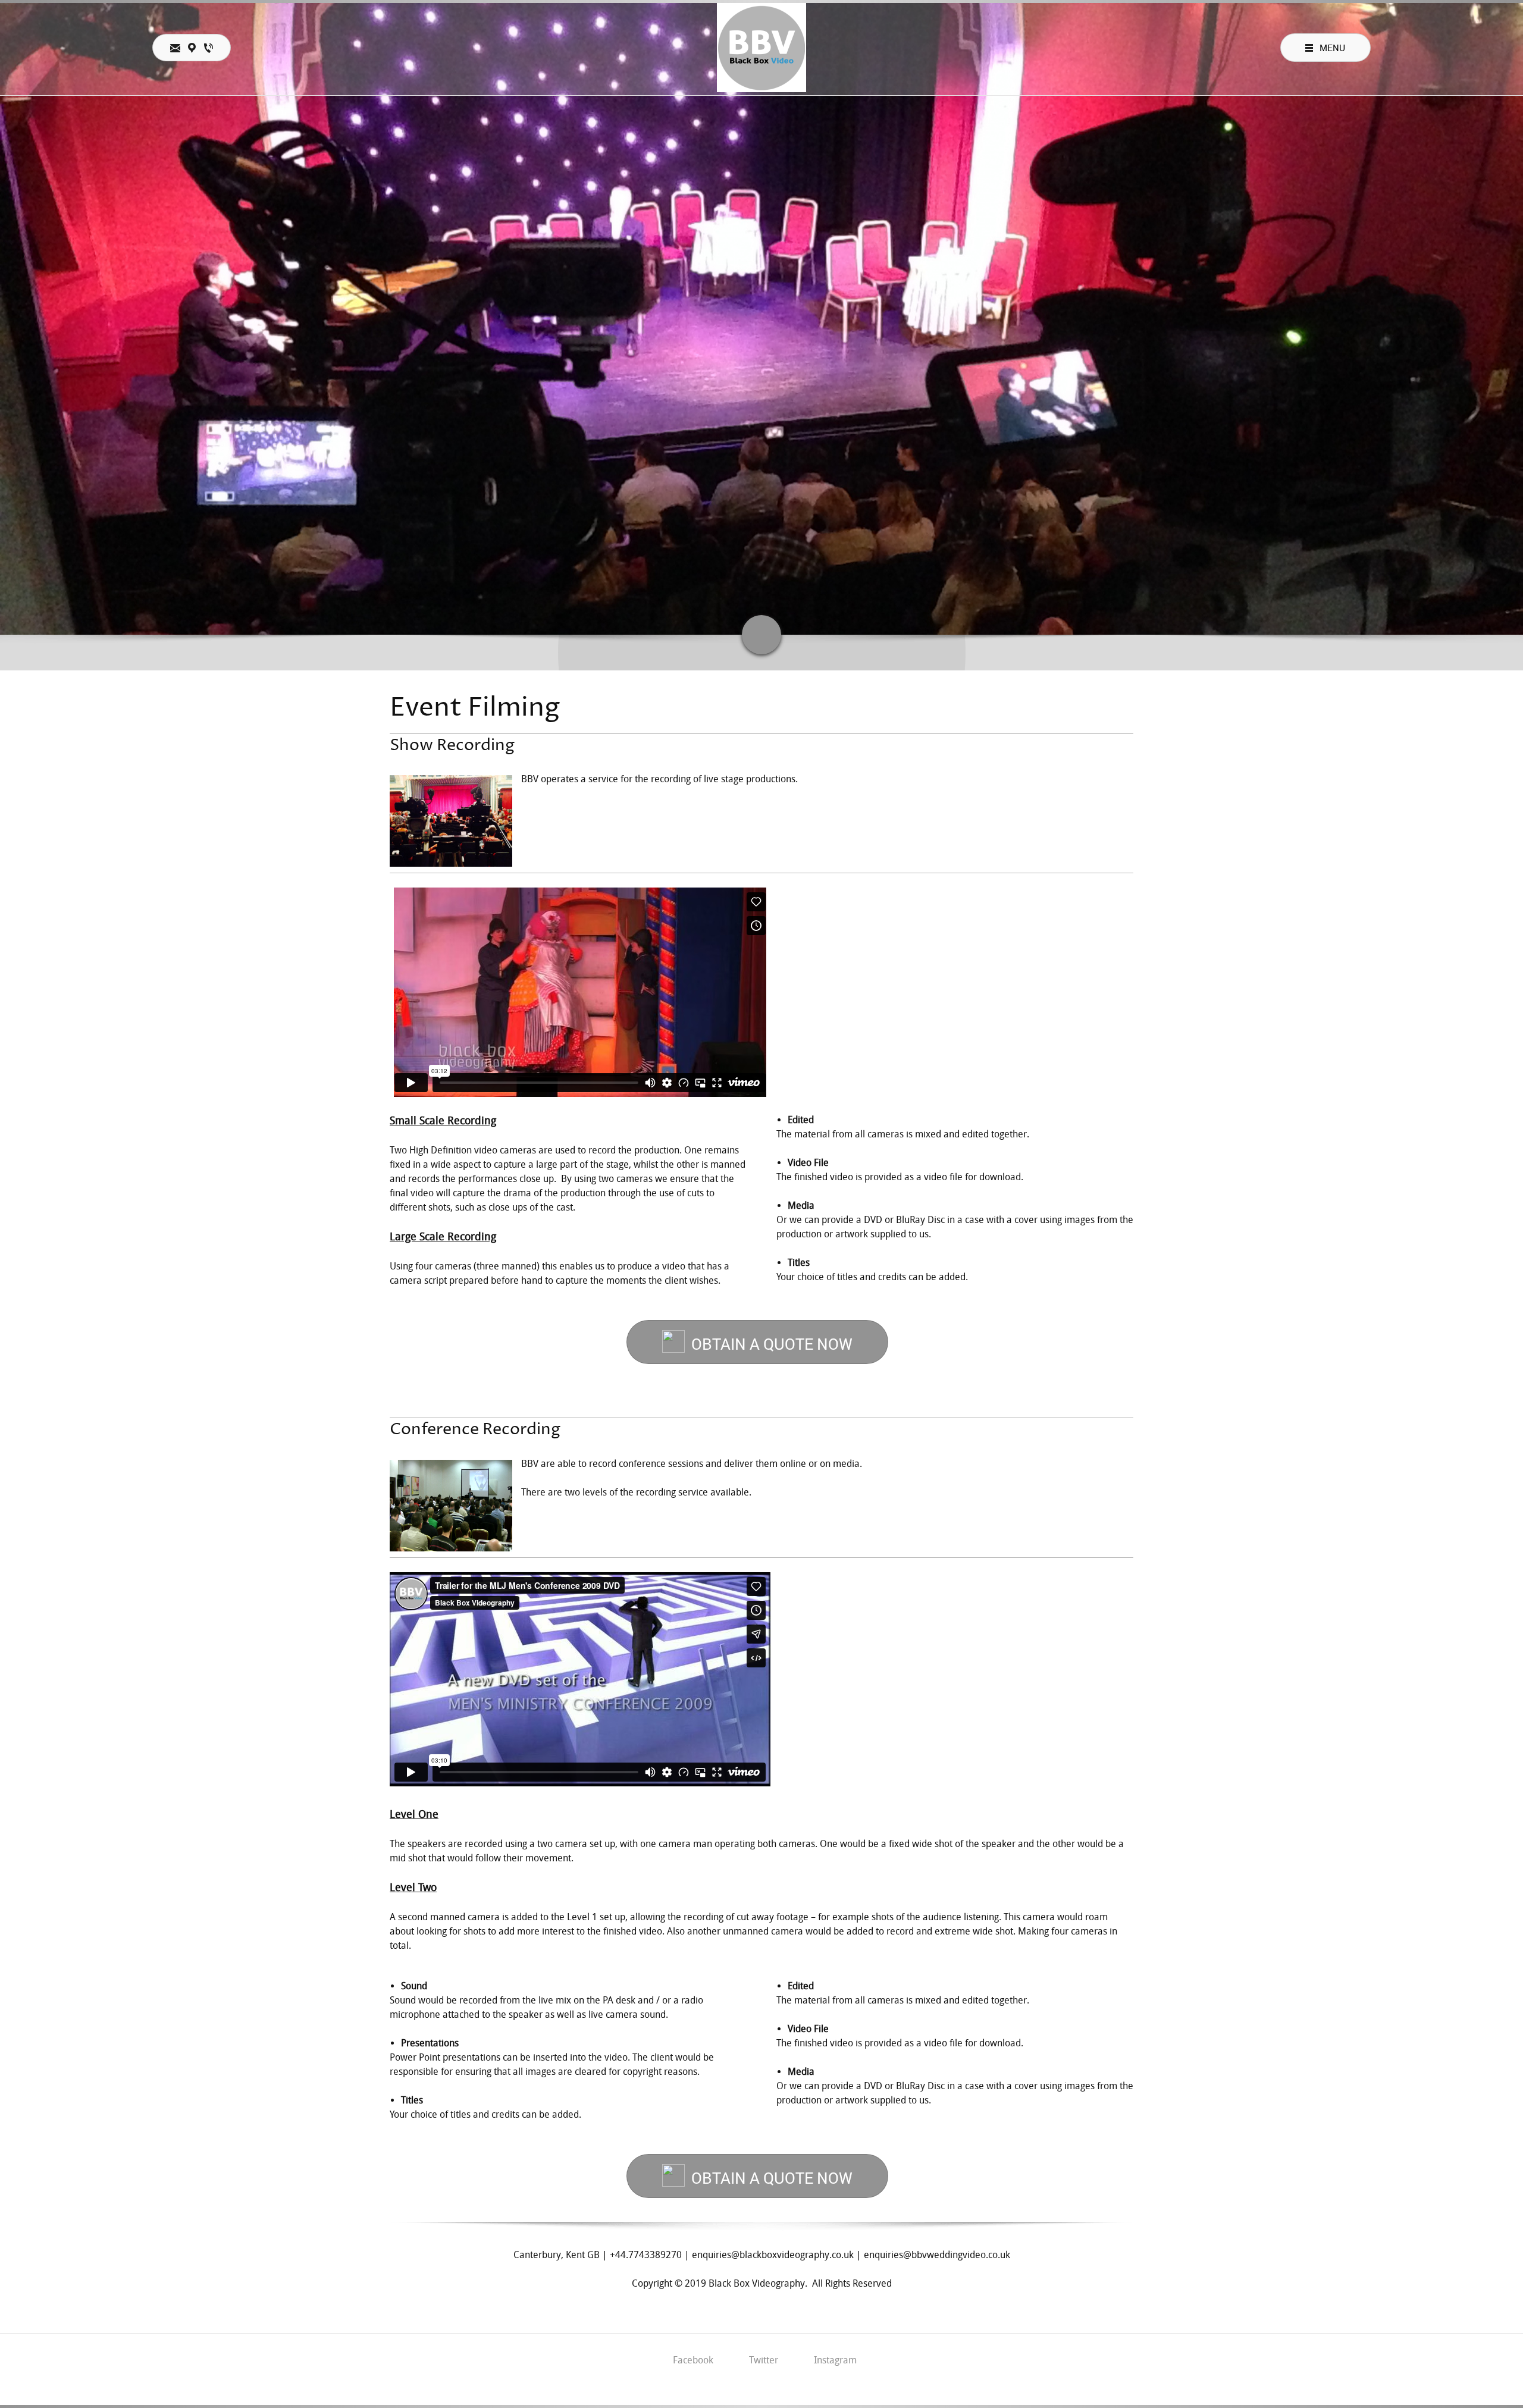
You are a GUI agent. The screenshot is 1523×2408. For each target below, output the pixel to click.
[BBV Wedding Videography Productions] (761, 48)
